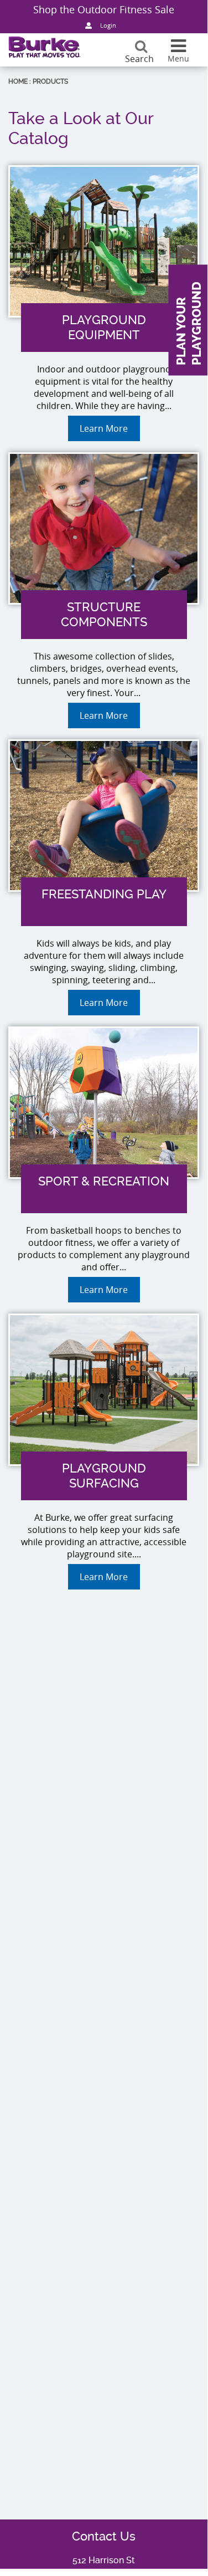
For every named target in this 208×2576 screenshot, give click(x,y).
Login (108, 25)
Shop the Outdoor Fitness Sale (104, 9)
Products (50, 81)
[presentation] (104, 372)
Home (18, 81)
